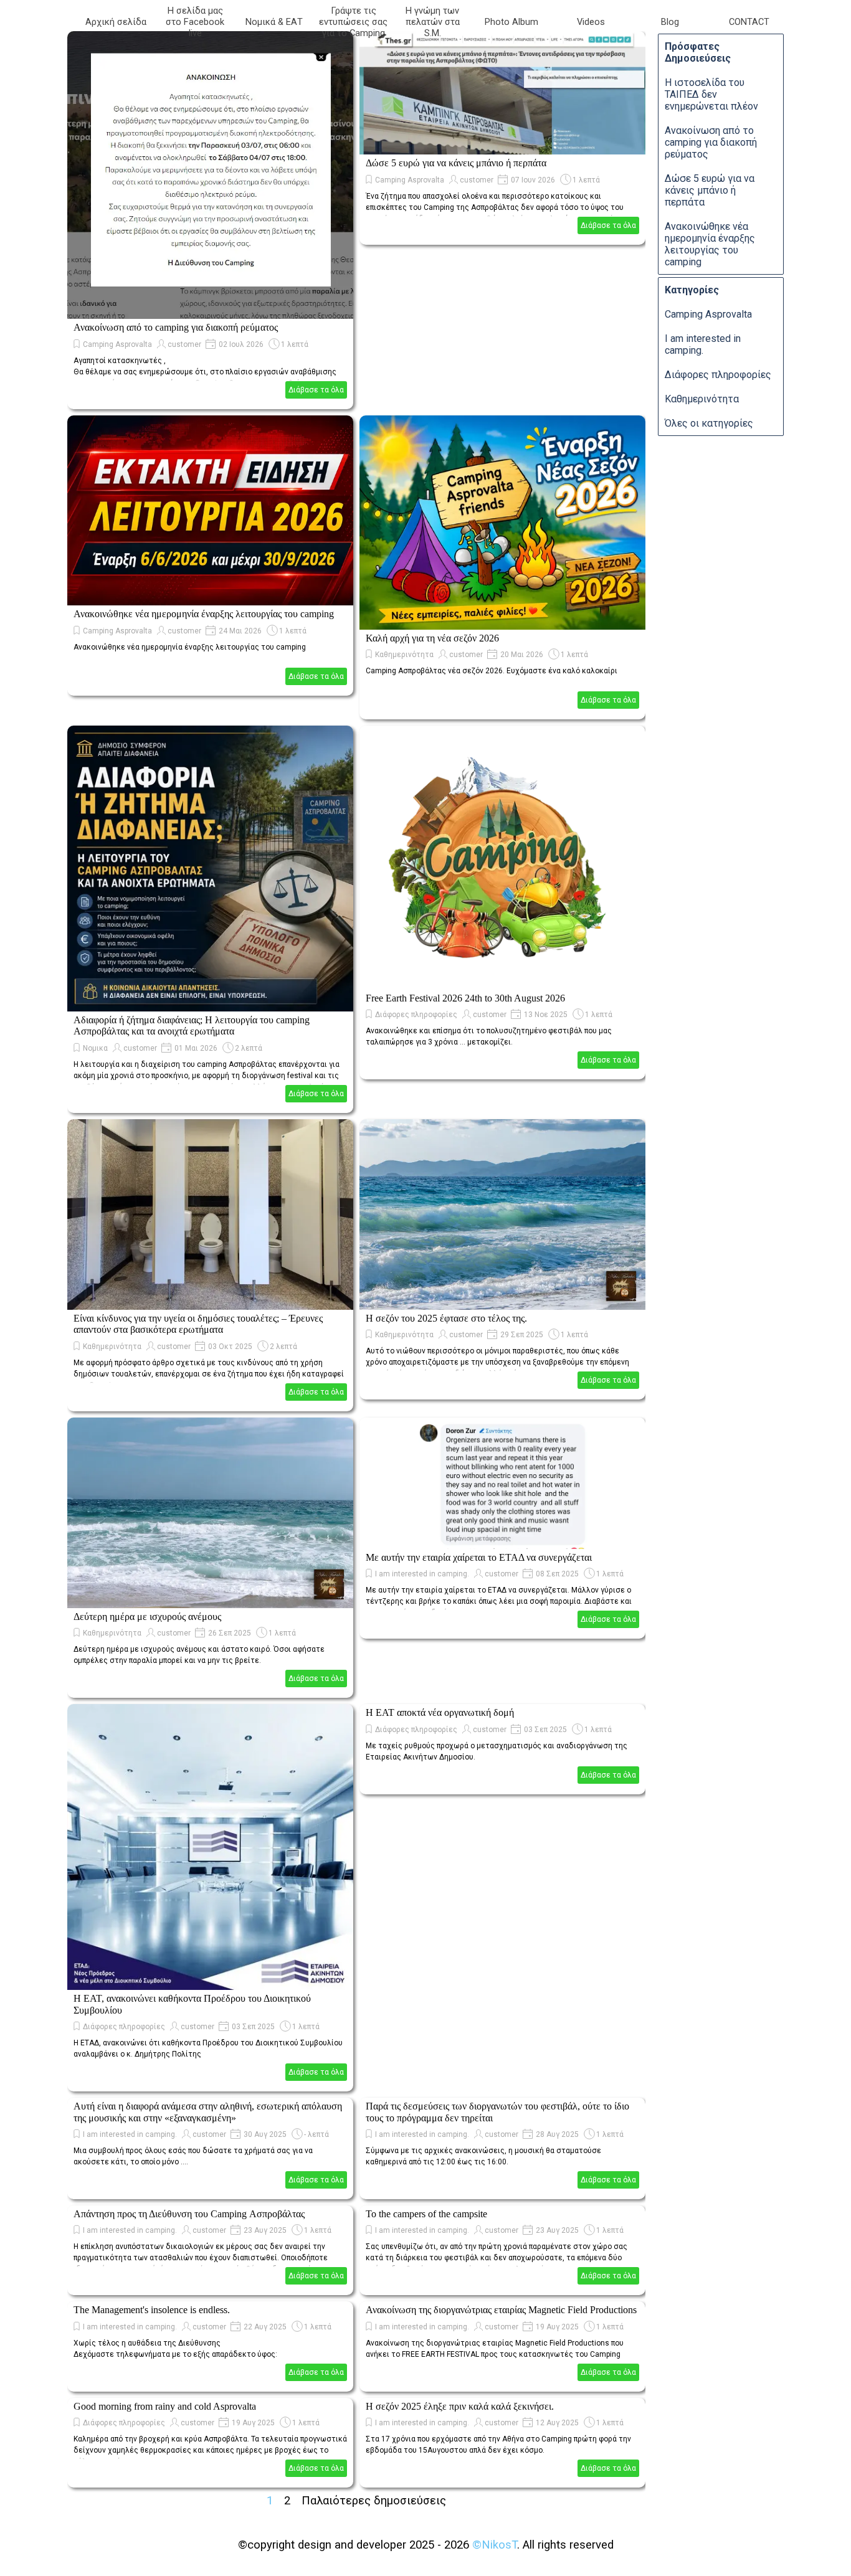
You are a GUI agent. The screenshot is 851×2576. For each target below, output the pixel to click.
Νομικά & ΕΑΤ (274, 22)
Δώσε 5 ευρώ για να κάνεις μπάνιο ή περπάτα (456, 163)
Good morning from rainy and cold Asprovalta (165, 2406)
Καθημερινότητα (404, 655)
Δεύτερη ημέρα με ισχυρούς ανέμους (147, 1617)
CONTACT (749, 22)
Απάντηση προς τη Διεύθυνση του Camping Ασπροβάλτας (189, 2214)
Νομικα (95, 1048)
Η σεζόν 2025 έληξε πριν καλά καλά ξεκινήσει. (460, 2406)
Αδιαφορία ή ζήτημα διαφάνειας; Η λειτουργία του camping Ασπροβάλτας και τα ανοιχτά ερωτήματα (192, 1025)
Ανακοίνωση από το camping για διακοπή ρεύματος (176, 327)
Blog (670, 22)
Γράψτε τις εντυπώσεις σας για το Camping (353, 22)
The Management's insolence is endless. (152, 2310)
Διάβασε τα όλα (316, 390)
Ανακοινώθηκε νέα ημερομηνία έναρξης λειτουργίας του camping (204, 614)
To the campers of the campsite (426, 2214)
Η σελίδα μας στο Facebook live (195, 22)
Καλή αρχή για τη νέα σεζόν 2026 (432, 638)
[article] (210, 220)
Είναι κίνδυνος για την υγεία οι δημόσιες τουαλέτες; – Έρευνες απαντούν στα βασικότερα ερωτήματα (198, 1324)
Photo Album (511, 22)
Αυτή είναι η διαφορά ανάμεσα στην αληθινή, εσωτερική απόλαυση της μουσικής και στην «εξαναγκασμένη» (208, 2112)
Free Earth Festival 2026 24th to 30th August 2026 (465, 998)
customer (184, 344)
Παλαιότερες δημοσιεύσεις (374, 2501)
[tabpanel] (425, 2545)
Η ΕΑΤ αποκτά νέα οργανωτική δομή (440, 1712)
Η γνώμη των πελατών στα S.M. (433, 22)
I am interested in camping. (422, 1574)
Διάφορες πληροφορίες (416, 1015)
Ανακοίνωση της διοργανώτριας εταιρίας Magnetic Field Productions (501, 2310)
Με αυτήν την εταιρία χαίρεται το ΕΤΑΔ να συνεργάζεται (479, 1557)
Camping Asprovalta (117, 344)
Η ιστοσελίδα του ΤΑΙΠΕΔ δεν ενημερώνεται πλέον (711, 94)
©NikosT (495, 2545)
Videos (591, 22)
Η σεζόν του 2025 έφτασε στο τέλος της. (446, 1318)
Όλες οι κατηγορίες (709, 423)
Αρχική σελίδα (116, 22)
